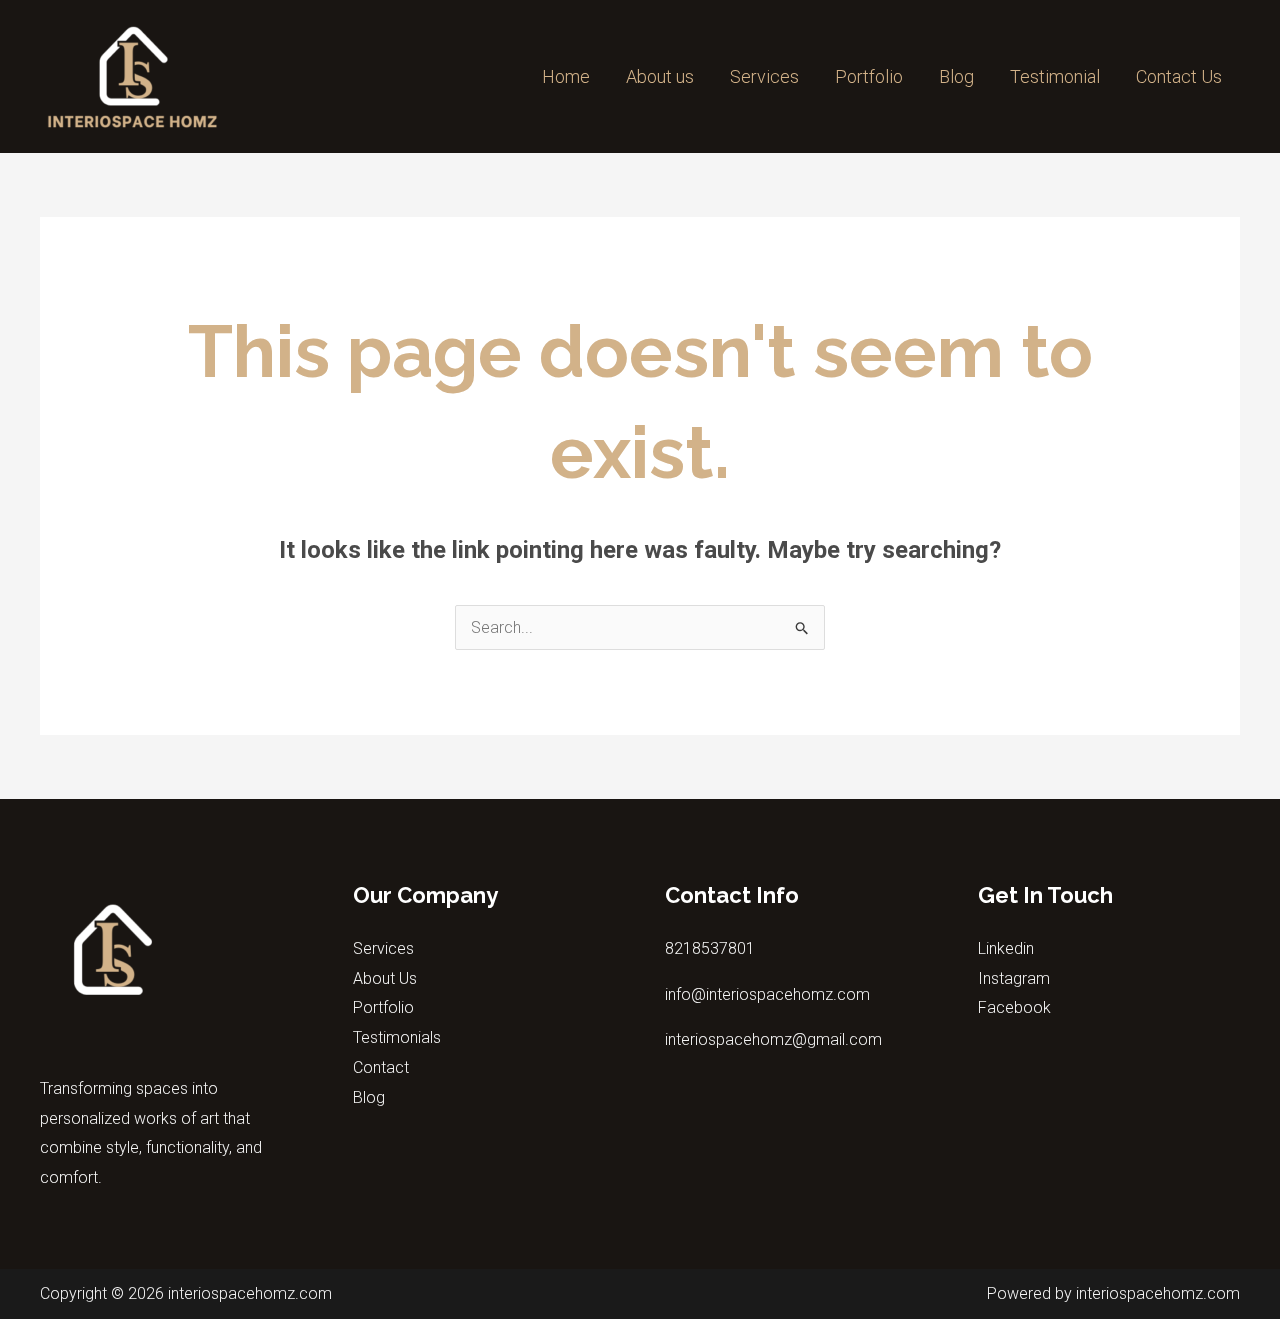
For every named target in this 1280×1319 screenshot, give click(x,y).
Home (566, 76)
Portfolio (869, 76)
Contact (381, 1067)
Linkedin (1006, 948)
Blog (956, 76)
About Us (385, 978)
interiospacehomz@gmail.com (773, 1039)
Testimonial (1055, 76)
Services (764, 76)
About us (660, 76)
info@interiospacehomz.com (767, 994)
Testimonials (397, 1037)
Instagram (1014, 978)
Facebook (1014, 1007)
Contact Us (1179, 76)
